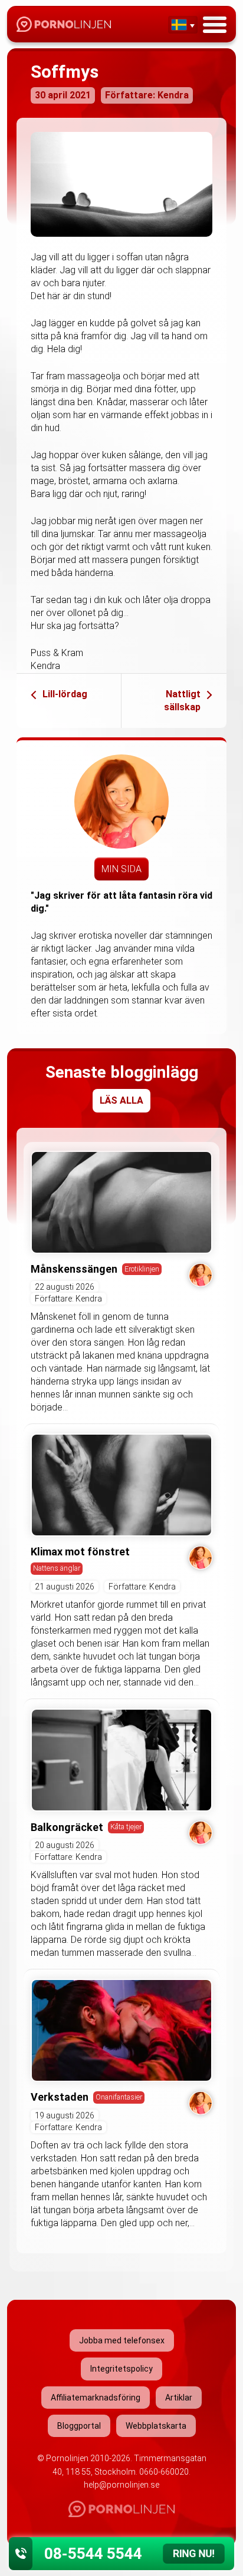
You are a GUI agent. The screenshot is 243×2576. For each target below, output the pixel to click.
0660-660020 (164, 2472)
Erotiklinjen (142, 1269)
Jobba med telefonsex (122, 2340)
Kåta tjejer (126, 1827)
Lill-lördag (65, 694)
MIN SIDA (121, 869)
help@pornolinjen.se (121, 2485)
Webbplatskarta (156, 2426)
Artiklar (179, 2398)
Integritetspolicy (121, 2369)
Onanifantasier (119, 2097)
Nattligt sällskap (182, 701)
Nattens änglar (57, 1568)
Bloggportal (79, 2426)
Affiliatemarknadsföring (96, 2398)
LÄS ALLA (121, 1100)
